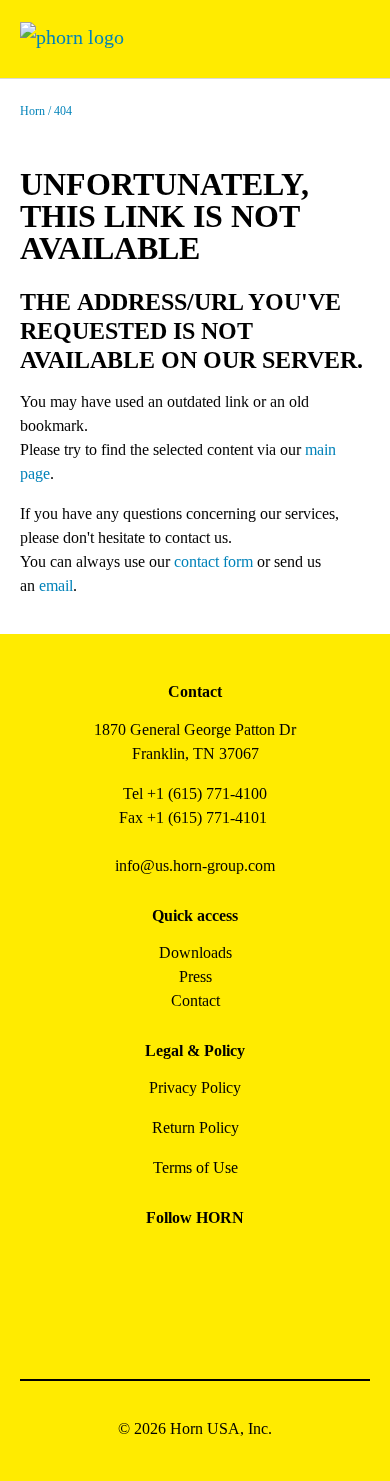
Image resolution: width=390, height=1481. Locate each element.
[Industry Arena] (217, 1317)
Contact (195, 1000)
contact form (213, 561)
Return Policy (195, 1127)
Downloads (195, 952)
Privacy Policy (195, 1087)
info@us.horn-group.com (195, 865)
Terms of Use (195, 1167)
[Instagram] (172, 1263)
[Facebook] (127, 1263)
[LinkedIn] (217, 1263)
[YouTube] (172, 1317)
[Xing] (262, 1263)
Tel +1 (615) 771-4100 (195, 793)
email (56, 585)
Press (195, 976)
